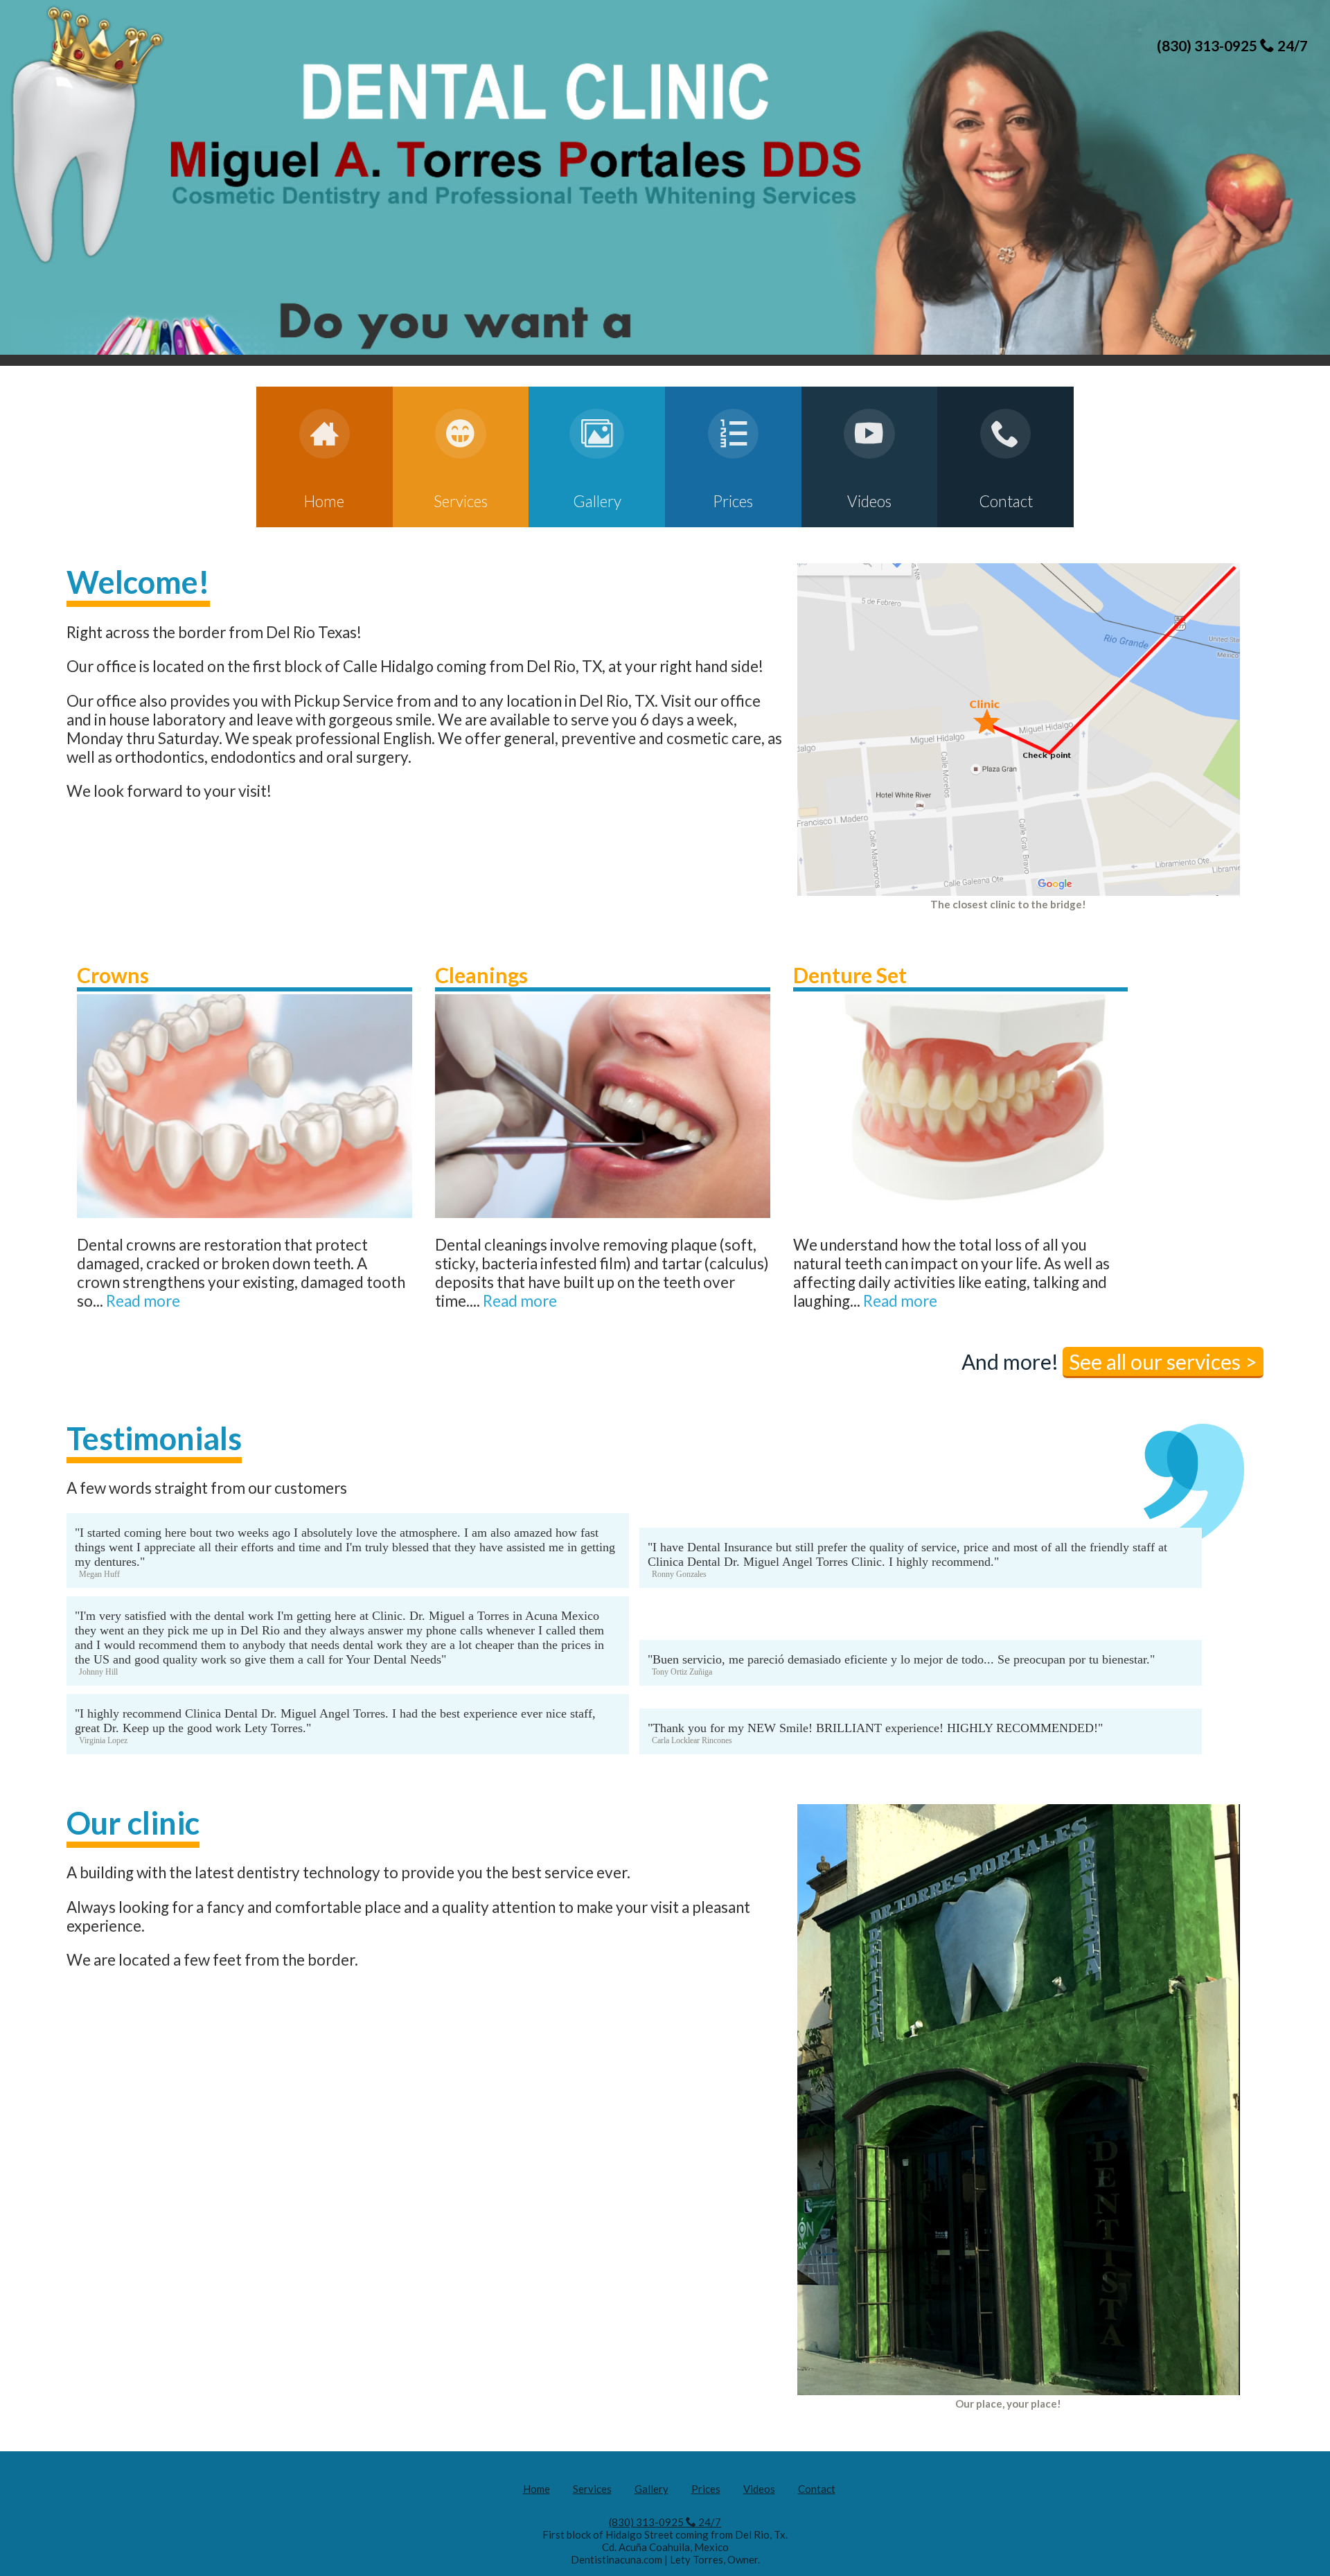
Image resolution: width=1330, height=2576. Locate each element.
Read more (143, 1301)
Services (592, 2489)
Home (537, 2489)
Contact (817, 2489)
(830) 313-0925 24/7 (1232, 45)
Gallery (651, 2489)
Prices (706, 2489)
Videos (759, 2489)
